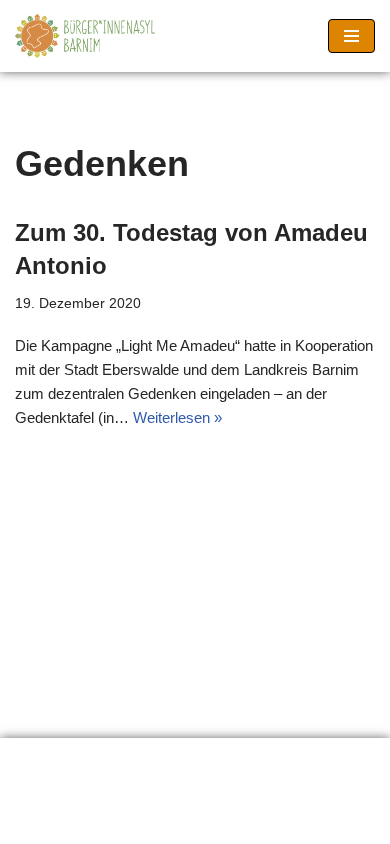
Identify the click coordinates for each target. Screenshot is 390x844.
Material (259, 758)
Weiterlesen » (177, 417)
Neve (100, 823)
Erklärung (62, 758)
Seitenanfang (200, 783)
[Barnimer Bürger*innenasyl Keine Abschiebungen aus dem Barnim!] (85, 36)
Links (163, 758)
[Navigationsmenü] (351, 36)
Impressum (68, 783)
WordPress (270, 823)
